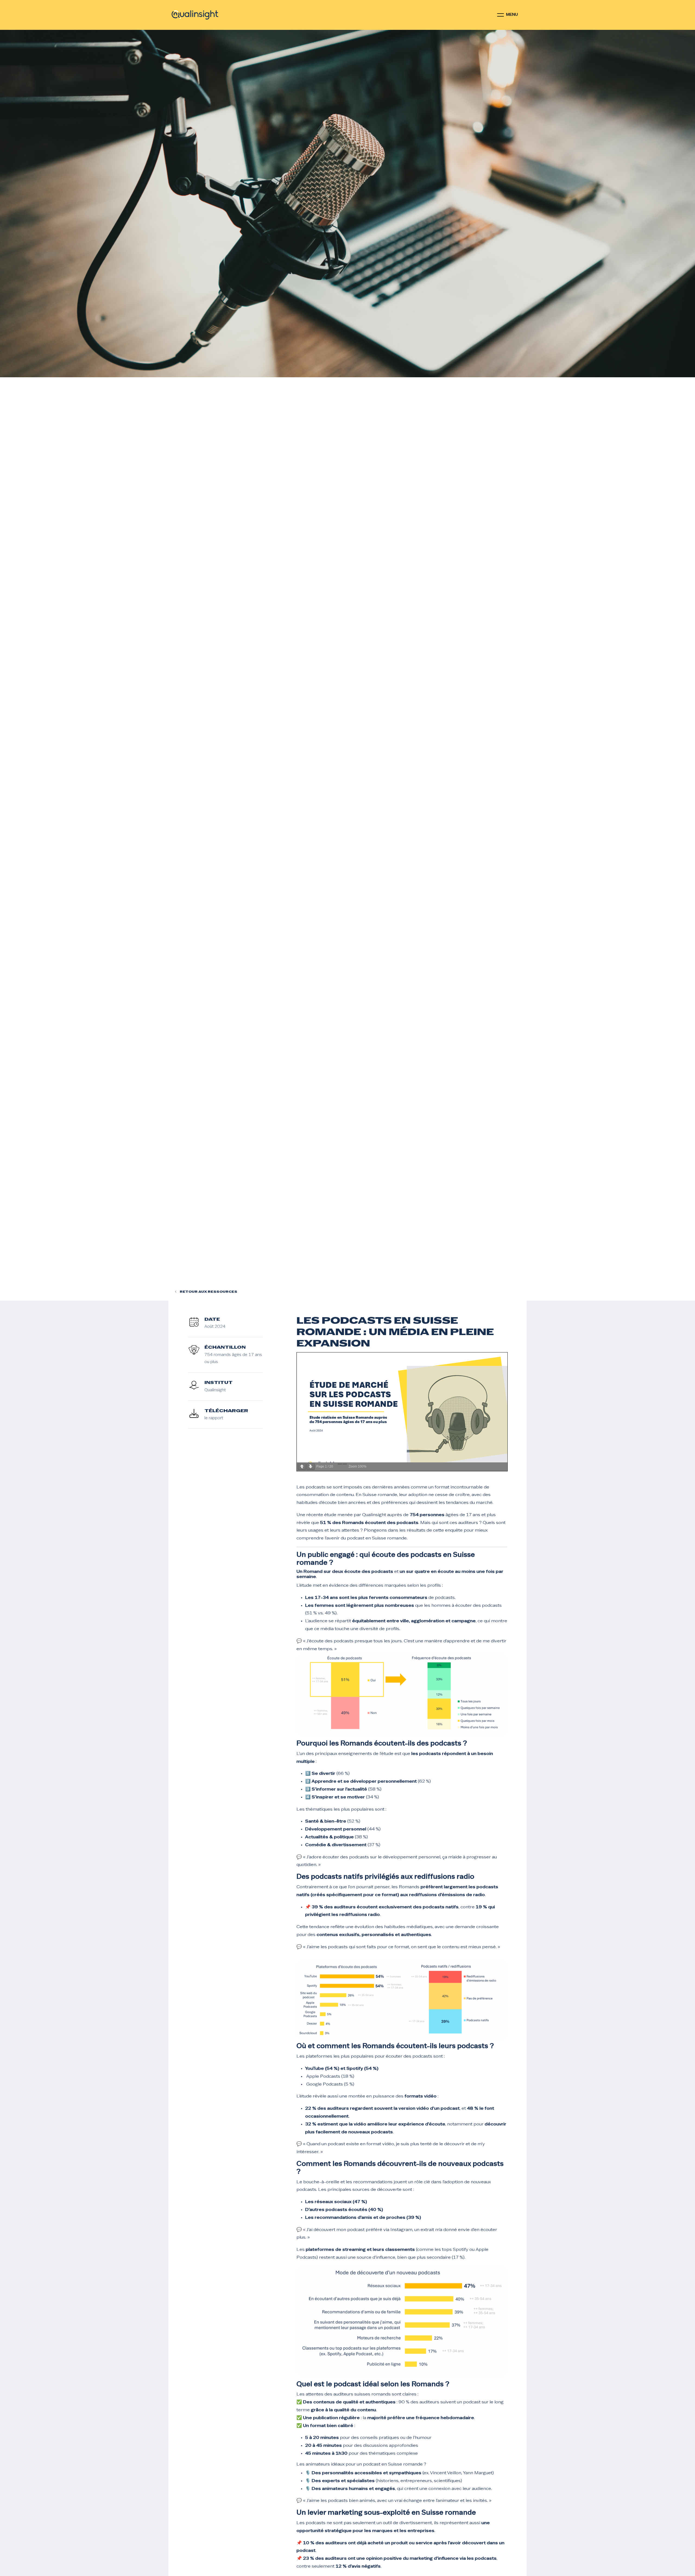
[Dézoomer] (340, 1464)
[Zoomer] (345, 1464)
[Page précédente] (302, 1467)
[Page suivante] (311, 1467)
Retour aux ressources (208, 1292)
